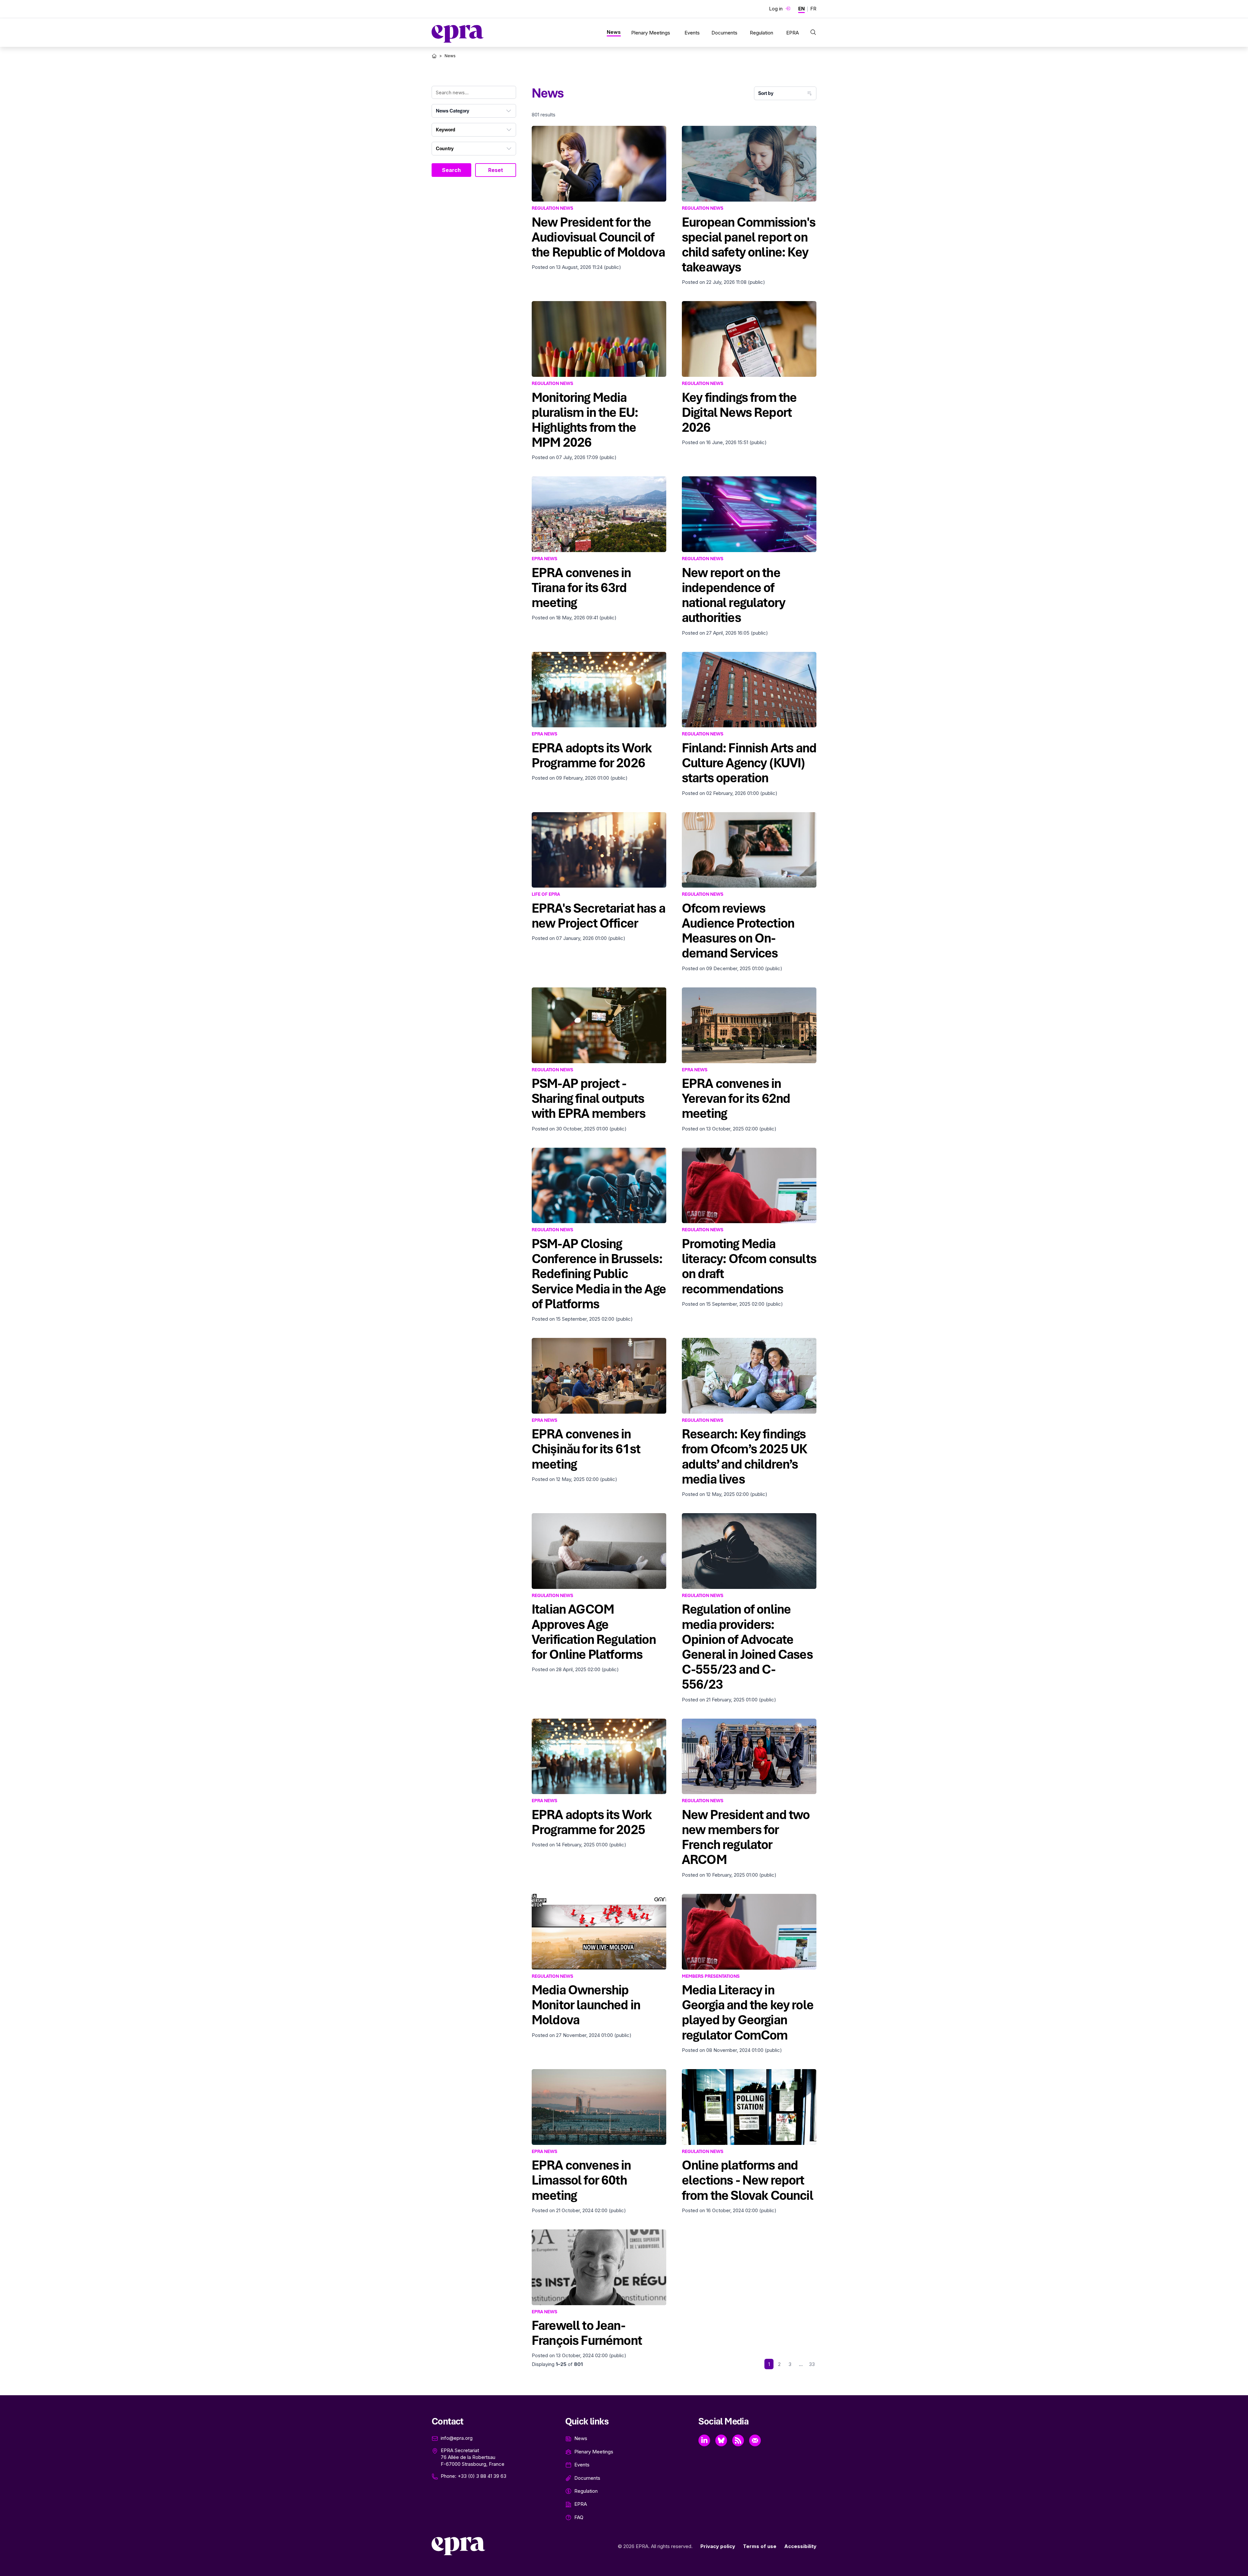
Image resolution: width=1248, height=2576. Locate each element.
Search (451, 170)
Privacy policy (718, 2546)
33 (812, 2364)
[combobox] (474, 111)
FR (813, 9)
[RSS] (738, 2440)
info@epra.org (457, 2438)
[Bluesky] (721, 2440)
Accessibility (800, 2546)
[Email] (755, 2440)
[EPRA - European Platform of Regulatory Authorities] (458, 34)
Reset (496, 170)
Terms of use (760, 2546)
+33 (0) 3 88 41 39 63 (482, 2476)
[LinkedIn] (704, 2440)
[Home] (434, 56)
